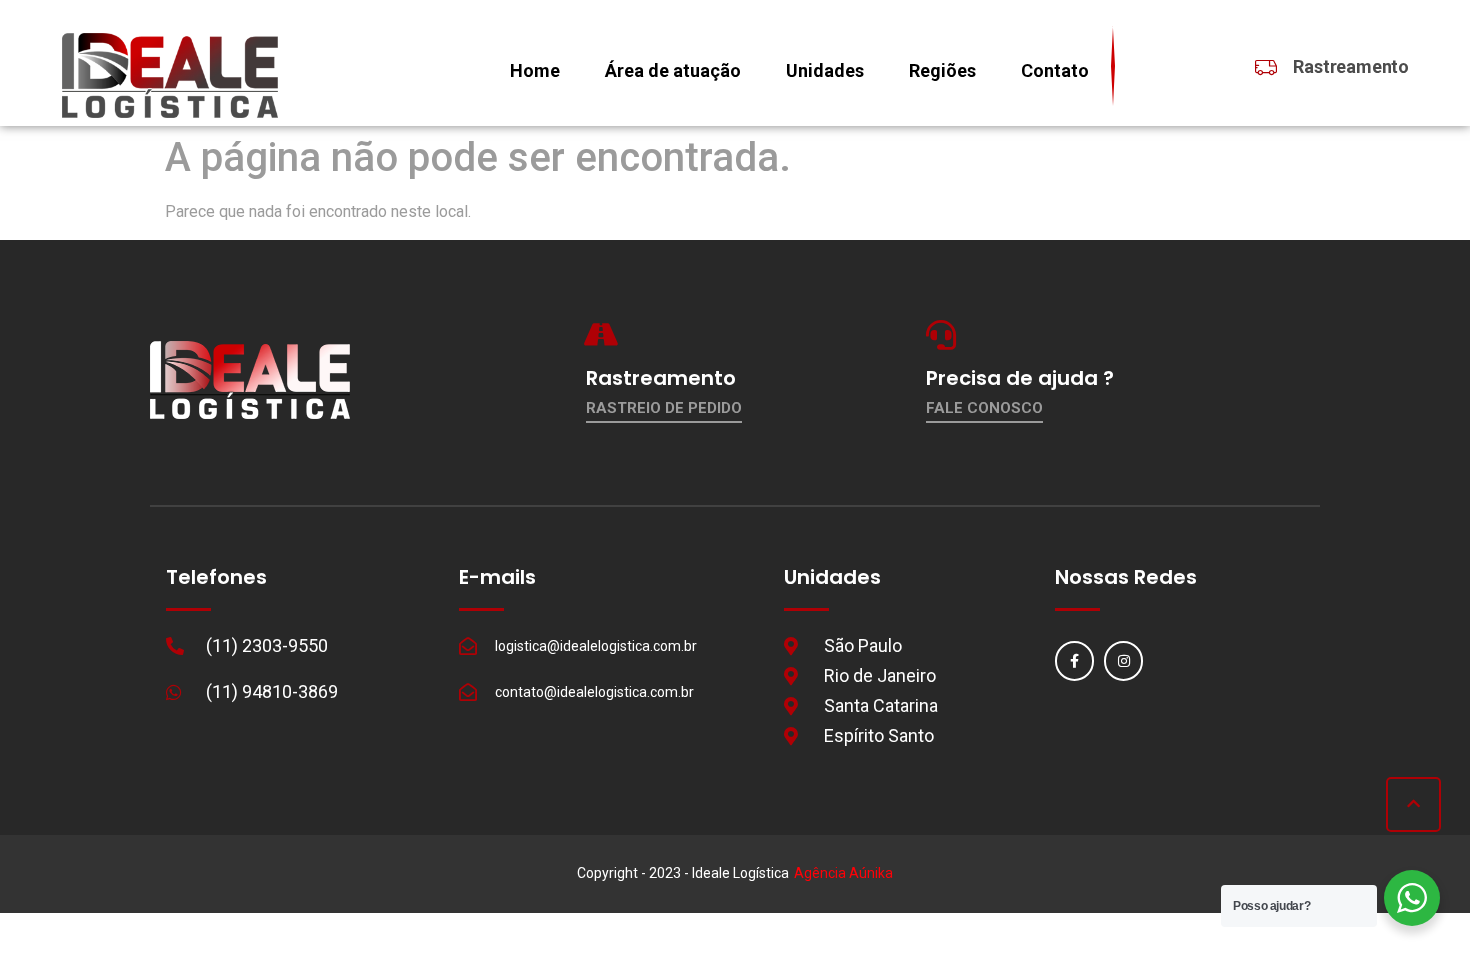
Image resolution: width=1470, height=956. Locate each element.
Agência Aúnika (843, 873)
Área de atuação (673, 70)
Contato (1055, 70)
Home (535, 70)
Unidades (825, 70)
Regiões (942, 70)
